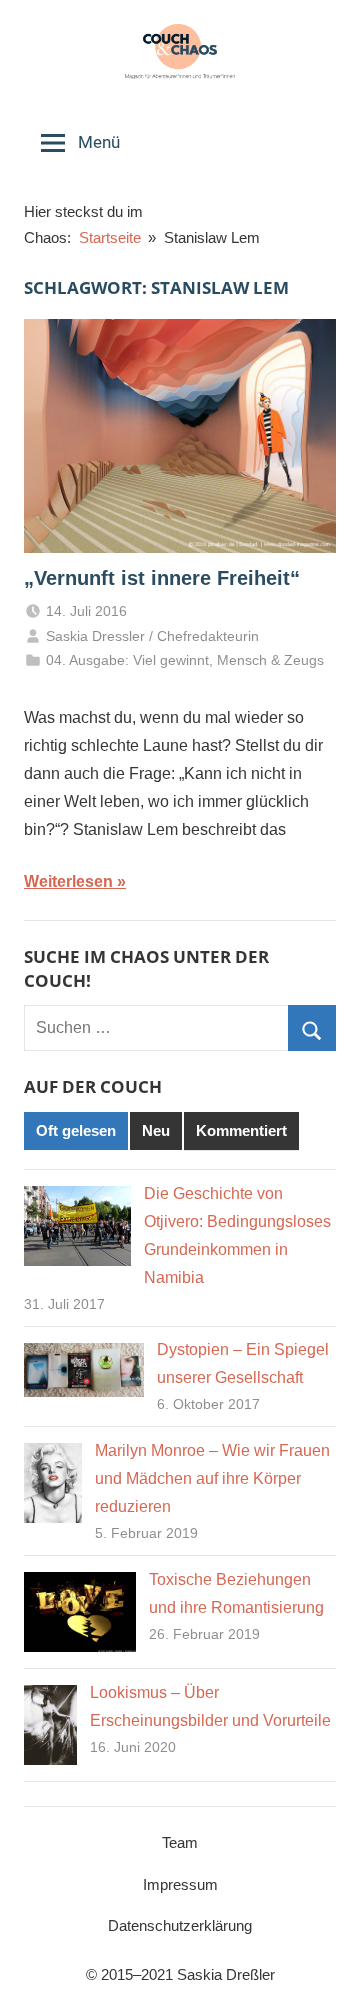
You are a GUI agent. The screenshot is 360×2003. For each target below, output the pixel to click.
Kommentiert (241, 1130)
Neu (156, 1130)
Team (180, 1842)
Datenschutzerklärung (180, 1925)
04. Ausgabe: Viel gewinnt (127, 660)
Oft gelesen (76, 1130)
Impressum (180, 1884)
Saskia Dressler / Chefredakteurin (152, 636)
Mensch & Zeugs (270, 660)
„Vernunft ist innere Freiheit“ (162, 578)
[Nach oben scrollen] (323, 1966)
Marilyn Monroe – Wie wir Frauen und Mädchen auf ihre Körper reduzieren (212, 1478)
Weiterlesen (68, 881)
